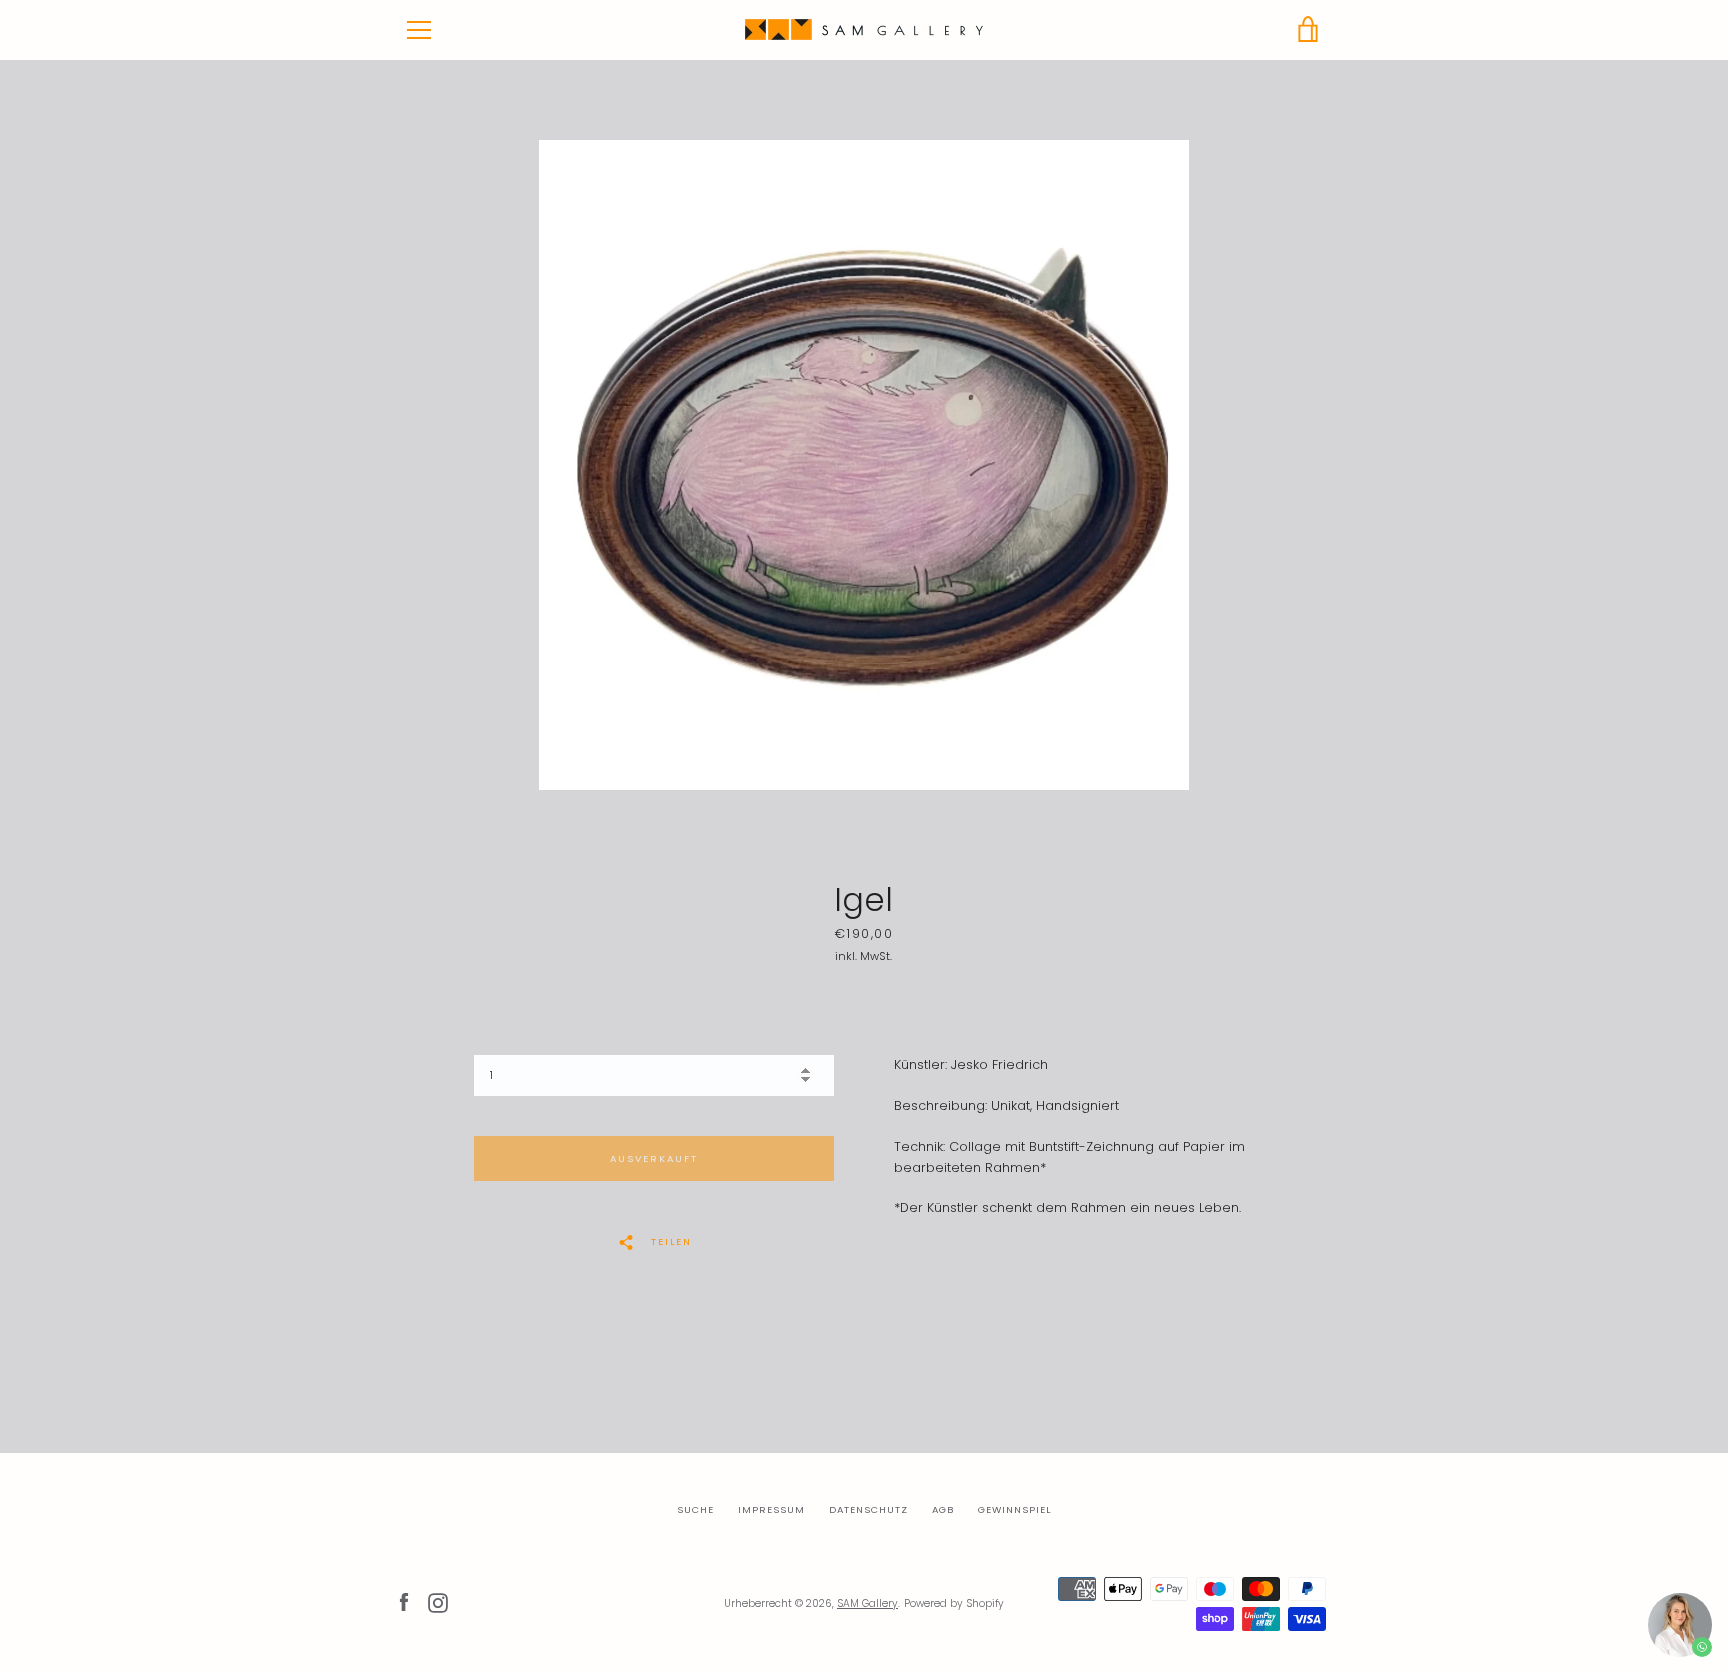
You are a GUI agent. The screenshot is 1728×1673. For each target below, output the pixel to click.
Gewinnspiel (1014, 1509)
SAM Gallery (867, 1603)
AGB (943, 1509)
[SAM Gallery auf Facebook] (404, 1602)
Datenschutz (868, 1509)
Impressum (771, 1509)
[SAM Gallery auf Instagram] (438, 1602)
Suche (695, 1509)
